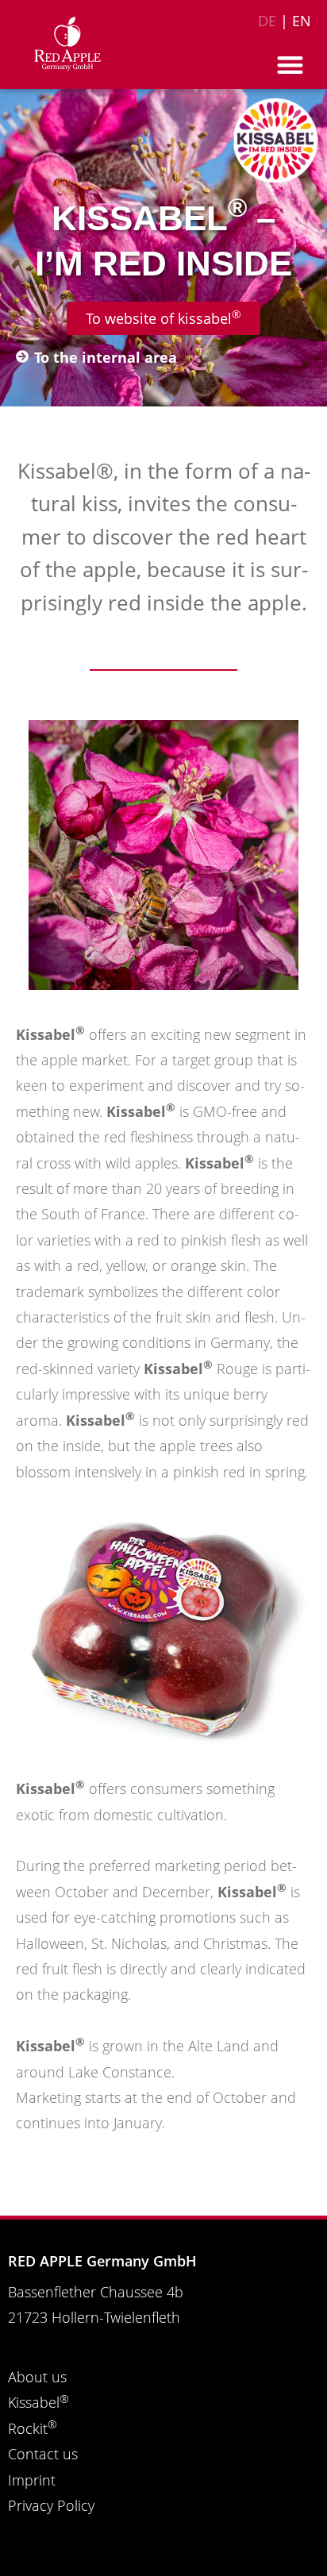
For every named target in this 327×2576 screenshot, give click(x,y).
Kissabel (38, 2402)
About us (37, 2377)
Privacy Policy (51, 2505)
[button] (291, 65)
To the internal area (106, 357)
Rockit (33, 2428)
